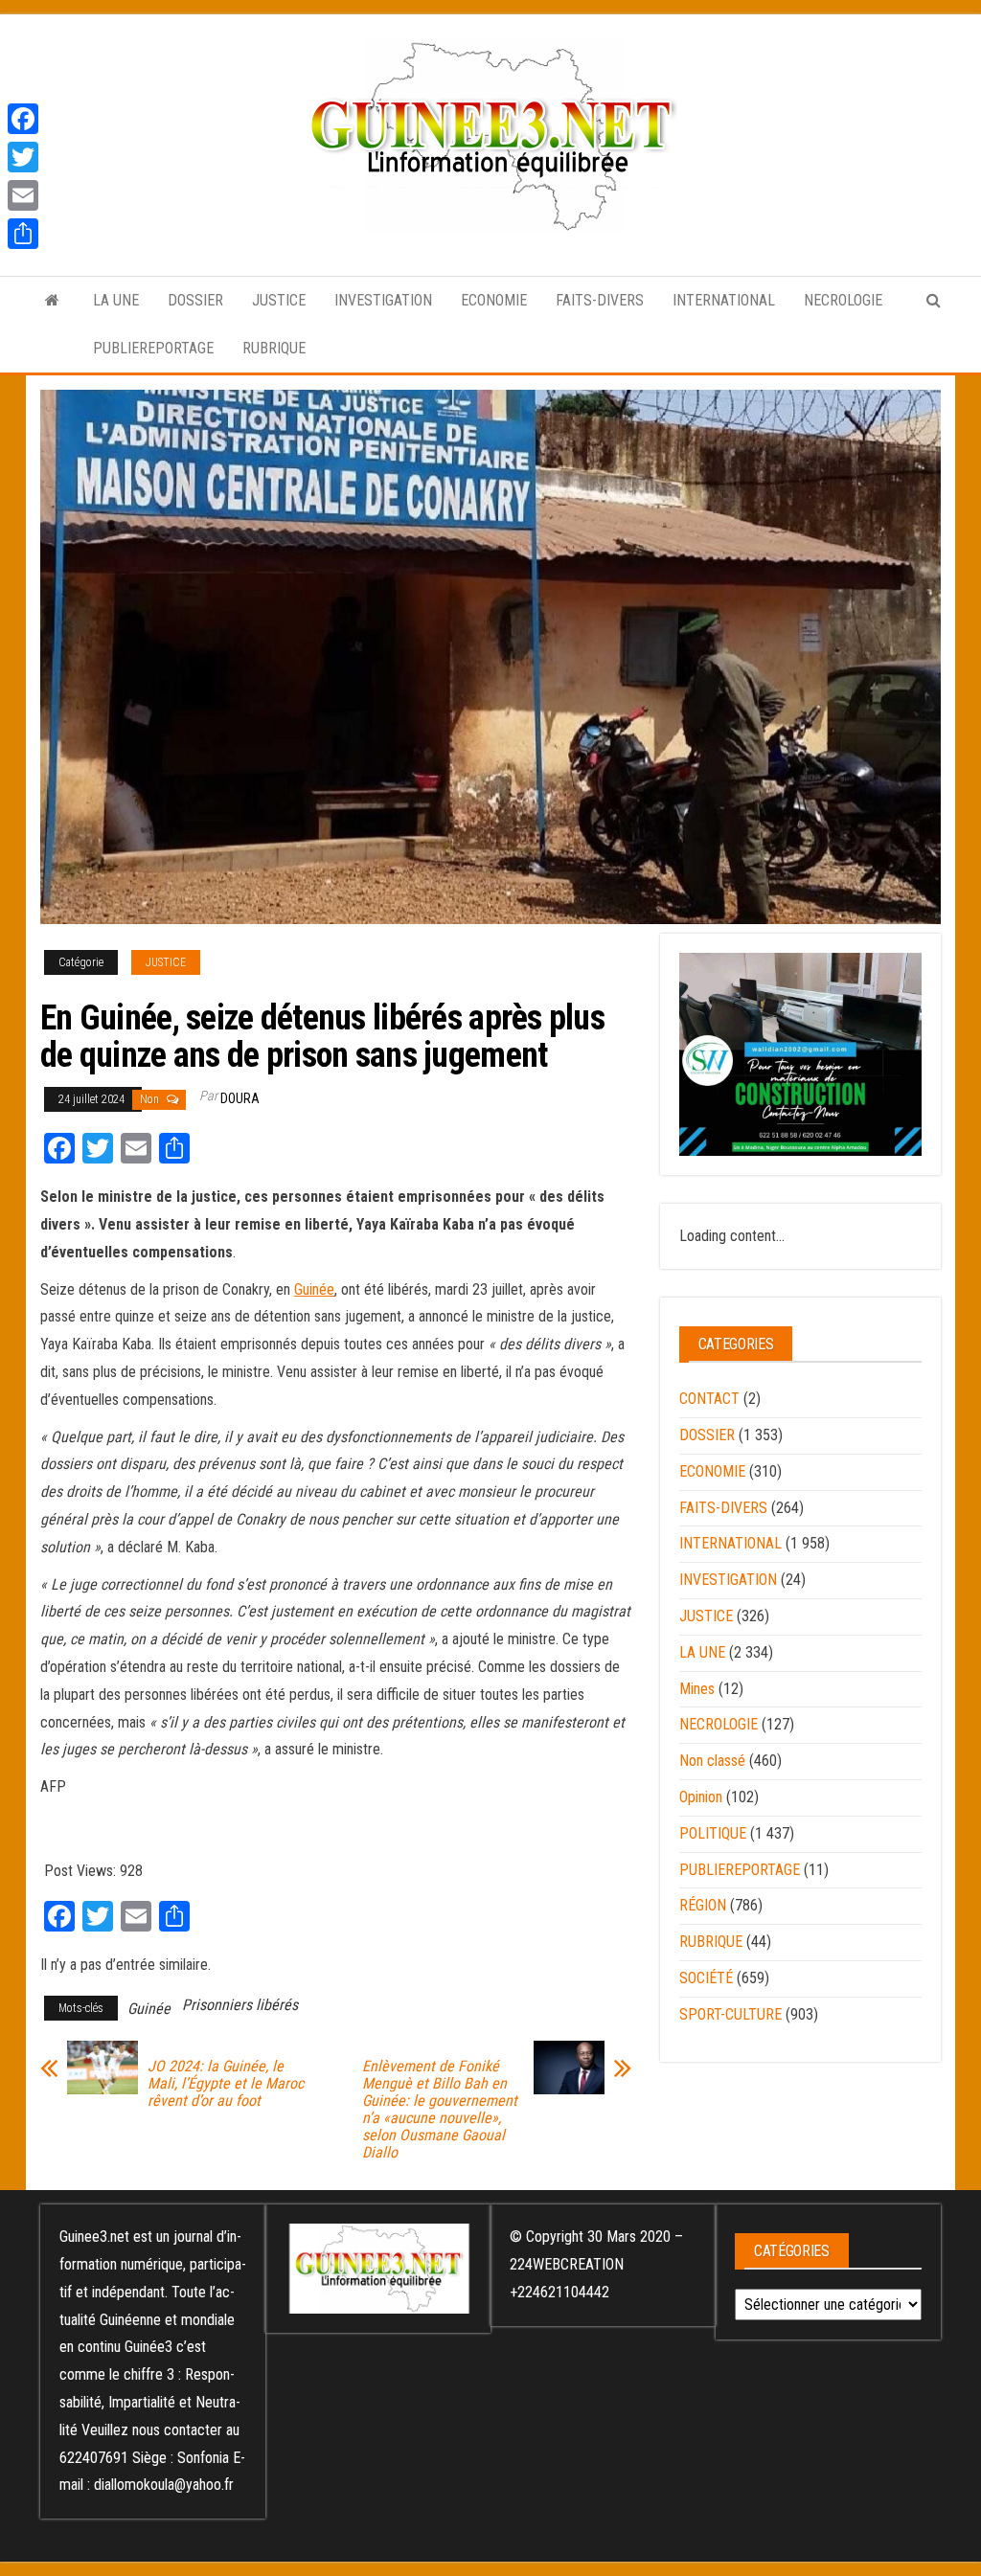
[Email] (23, 195)
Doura (240, 1098)
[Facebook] (23, 119)
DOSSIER (195, 300)
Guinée (314, 1289)
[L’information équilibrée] (52, 301)
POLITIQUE (713, 1833)
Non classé (712, 1761)
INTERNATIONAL (724, 300)
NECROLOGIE (843, 300)
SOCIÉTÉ (706, 1978)
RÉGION (703, 1905)
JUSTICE (279, 300)
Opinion (701, 1797)
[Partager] (23, 234)
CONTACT (709, 1399)
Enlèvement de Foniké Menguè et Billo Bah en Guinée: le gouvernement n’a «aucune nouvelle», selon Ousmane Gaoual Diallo (440, 2110)
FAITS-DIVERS (600, 300)
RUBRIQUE (274, 348)
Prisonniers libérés (240, 2005)
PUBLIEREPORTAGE (153, 348)
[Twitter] (23, 157)
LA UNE (116, 300)
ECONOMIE (494, 300)
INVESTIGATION (383, 300)
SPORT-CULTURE (730, 2014)
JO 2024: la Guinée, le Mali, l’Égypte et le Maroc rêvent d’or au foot (226, 2084)
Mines (697, 1689)
